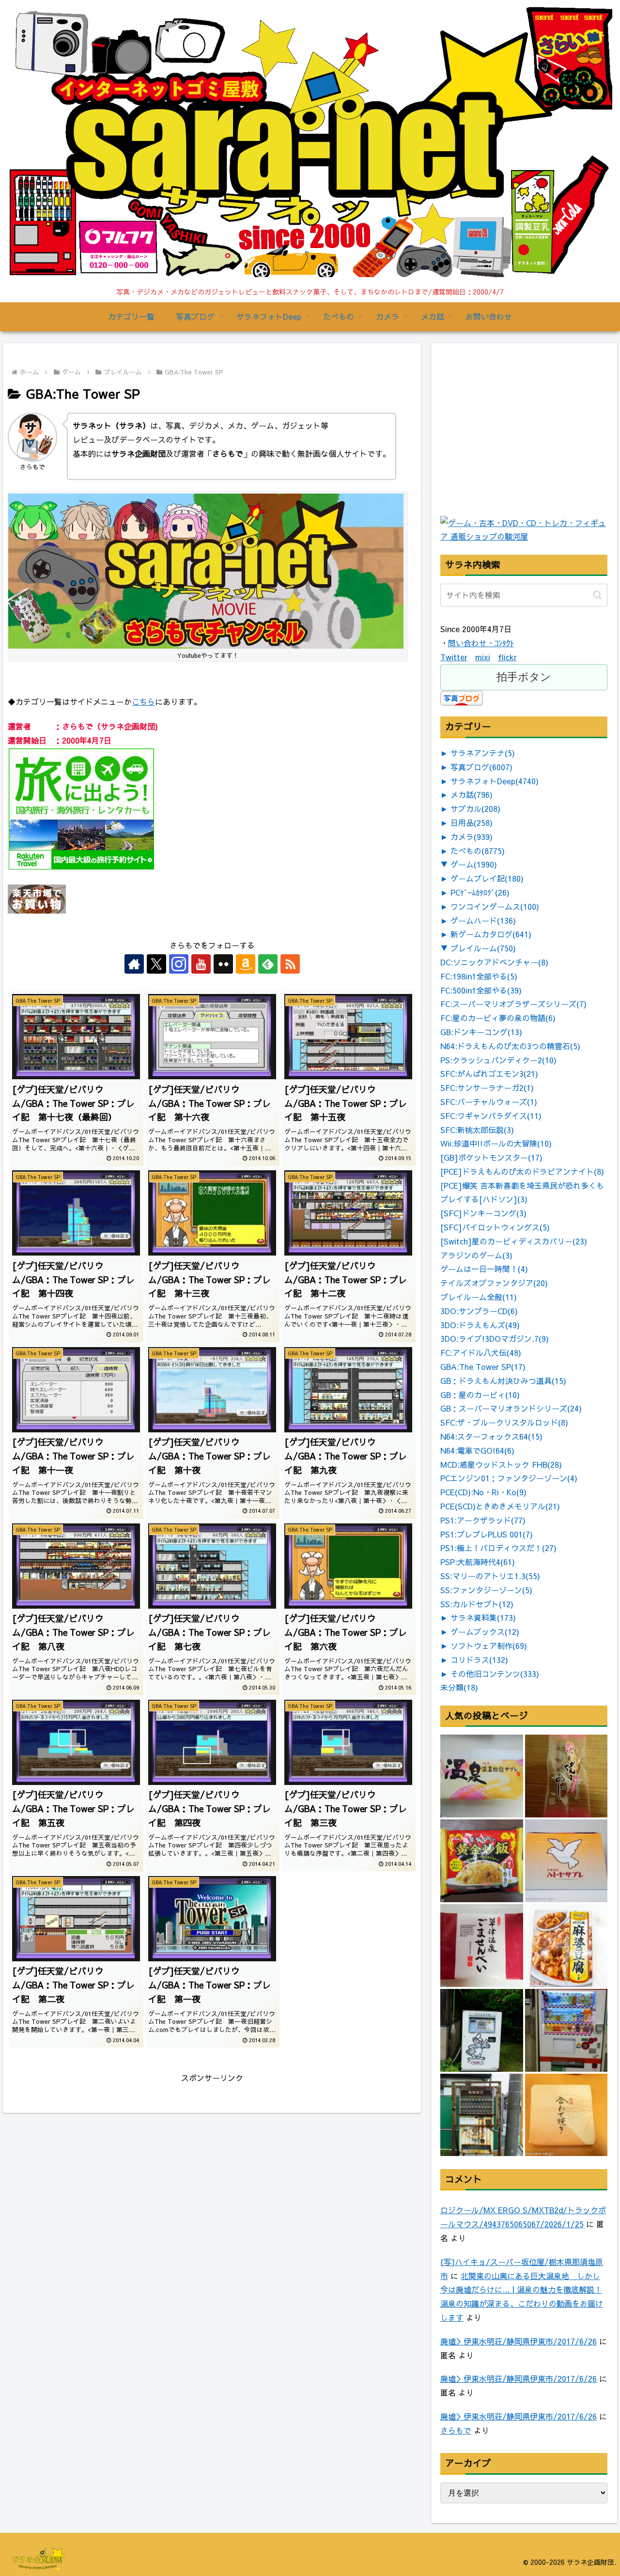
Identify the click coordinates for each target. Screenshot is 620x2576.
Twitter (454, 657)
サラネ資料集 (483, 1617)
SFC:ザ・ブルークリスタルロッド (504, 1422)
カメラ (472, 837)
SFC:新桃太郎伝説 (477, 1130)
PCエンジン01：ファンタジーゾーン (509, 1478)
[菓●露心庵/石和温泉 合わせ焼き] (566, 2115)
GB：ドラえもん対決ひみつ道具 (503, 1381)
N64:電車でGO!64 (477, 1450)
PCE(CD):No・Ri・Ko (483, 1492)
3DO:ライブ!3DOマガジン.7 (495, 1338)
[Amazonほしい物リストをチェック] (246, 964)
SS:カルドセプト (477, 1604)
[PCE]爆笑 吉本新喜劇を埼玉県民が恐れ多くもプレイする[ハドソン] (522, 1192)
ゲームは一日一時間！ (484, 1269)
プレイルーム (483, 948)
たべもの (478, 851)
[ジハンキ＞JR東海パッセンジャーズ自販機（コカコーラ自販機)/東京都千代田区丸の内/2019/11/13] (566, 2030)
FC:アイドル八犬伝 (481, 1352)
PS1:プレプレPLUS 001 (487, 1534)
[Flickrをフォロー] (223, 964)
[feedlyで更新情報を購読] (268, 964)
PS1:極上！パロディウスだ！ (498, 1548)
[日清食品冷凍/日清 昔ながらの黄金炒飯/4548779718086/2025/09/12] (482, 1861)
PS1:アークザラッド (483, 1520)
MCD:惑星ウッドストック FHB (501, 1464)
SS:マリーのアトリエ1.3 (490, 1576)
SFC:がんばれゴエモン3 (489, 1073)
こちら (143, 701)
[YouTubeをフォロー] (201, 964)
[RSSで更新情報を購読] (290, 964)
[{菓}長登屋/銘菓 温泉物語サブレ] (482, 1776)
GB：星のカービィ (480, 1395)
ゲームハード (483, 920)
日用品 (472, 822)
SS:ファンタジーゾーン (486, 1590)
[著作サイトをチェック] (134, 964)
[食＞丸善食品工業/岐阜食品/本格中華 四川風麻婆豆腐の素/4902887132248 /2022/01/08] (566, 1946)
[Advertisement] (513, 451)
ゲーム (474, 864)
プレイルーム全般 (479, 1297)
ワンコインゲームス (495, 906)
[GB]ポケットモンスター (491, 1157)
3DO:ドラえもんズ (480, 1325)
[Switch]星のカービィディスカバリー (514, 1241)
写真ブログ (481, 767)
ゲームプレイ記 (487, 878)
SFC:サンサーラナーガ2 (487, 1087)
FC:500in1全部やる (481, 990)
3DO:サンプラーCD (479, 1311)
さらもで (456, 2430)
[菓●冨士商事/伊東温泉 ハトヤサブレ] (566, 1861)
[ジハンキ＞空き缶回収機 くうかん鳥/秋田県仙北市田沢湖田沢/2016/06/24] (482, 2030)
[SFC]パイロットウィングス (495, 1227)
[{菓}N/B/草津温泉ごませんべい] (482, 1946)
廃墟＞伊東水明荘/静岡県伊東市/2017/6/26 (519, 2341)
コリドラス (479, 1660)
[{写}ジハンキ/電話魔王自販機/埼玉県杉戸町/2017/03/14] (482, 2115)
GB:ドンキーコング (481, 1032)
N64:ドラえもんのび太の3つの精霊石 (510, 1046)
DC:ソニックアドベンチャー (494, 962)
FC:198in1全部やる (479, 976)
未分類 (459, 1687)
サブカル (475, 808)
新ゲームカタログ (491, 934)
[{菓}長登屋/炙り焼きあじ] (566, 1776)
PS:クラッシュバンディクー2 (498, 1060)
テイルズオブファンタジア (494, 1283)
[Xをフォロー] (156, 964)
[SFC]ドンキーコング (483, 1213)
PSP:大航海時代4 (478, 1562)
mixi (483, 657)
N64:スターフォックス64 (491, 1436)
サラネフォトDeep (495, 781)
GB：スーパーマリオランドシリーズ (511, 1408)
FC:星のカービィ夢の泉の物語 (498, 1018)
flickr (507, 657)
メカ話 (472, 794)
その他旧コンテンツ (495, 1674)
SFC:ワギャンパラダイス (491, 1116)
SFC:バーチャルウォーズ (489, 1102)
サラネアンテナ (483, 753)
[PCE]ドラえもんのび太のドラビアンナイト (522, 1171)
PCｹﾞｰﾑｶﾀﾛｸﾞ (480, 892)
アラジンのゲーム (476, 1255)
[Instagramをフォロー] (179, 964)
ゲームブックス (485, 1631)
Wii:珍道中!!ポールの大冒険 (496, 1143)
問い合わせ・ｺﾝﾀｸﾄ (481, 643)
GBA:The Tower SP (483, 1366)
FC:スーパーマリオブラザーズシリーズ (513, 1004)
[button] (597, 595)
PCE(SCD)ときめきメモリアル (500, 1506)
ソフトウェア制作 (489, 1645)
